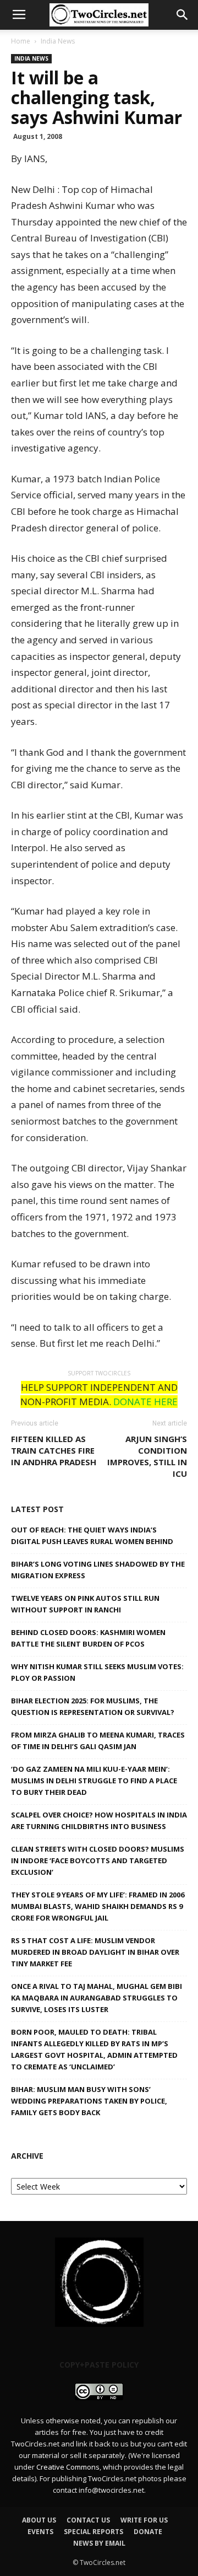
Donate (148, 2532)
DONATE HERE (145, 1402)
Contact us (88, 2520)
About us (39, 2520)
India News (58, 41)
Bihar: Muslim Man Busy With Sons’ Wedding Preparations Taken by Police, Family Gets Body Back (89, 2101)
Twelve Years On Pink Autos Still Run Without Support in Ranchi (85, 1604)
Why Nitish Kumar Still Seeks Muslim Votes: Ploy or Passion (97, 1672)
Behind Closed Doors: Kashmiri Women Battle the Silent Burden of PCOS (88, 1638)
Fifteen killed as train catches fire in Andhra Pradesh (54, 1450)
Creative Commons (68, 2467)
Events (40, 2532)
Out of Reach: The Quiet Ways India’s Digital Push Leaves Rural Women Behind (92, 1536)
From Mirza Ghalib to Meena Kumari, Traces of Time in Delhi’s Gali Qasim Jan (98, 1741)
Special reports (94, 2532)
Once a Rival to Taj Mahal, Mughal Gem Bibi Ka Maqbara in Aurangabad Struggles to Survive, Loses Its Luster (97, 1998)
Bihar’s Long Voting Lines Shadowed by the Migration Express (98, 1570)
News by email (99, 2543)
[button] (183, 15)
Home (21, 41)
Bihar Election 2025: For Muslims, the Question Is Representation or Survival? (93, 1706)
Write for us (144, 2520)
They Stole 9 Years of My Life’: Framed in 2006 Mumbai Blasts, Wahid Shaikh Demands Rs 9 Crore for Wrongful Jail (98, 1906)
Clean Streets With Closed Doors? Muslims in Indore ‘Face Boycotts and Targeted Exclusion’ (98, 1860)
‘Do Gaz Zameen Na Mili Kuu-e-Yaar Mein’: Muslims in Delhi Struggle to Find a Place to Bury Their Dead (94, 1781)
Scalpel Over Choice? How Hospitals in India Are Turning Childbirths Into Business (99, 1821)
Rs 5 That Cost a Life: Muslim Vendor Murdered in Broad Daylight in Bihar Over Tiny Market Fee (95, 1952)
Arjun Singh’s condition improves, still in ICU (147, 1456)
